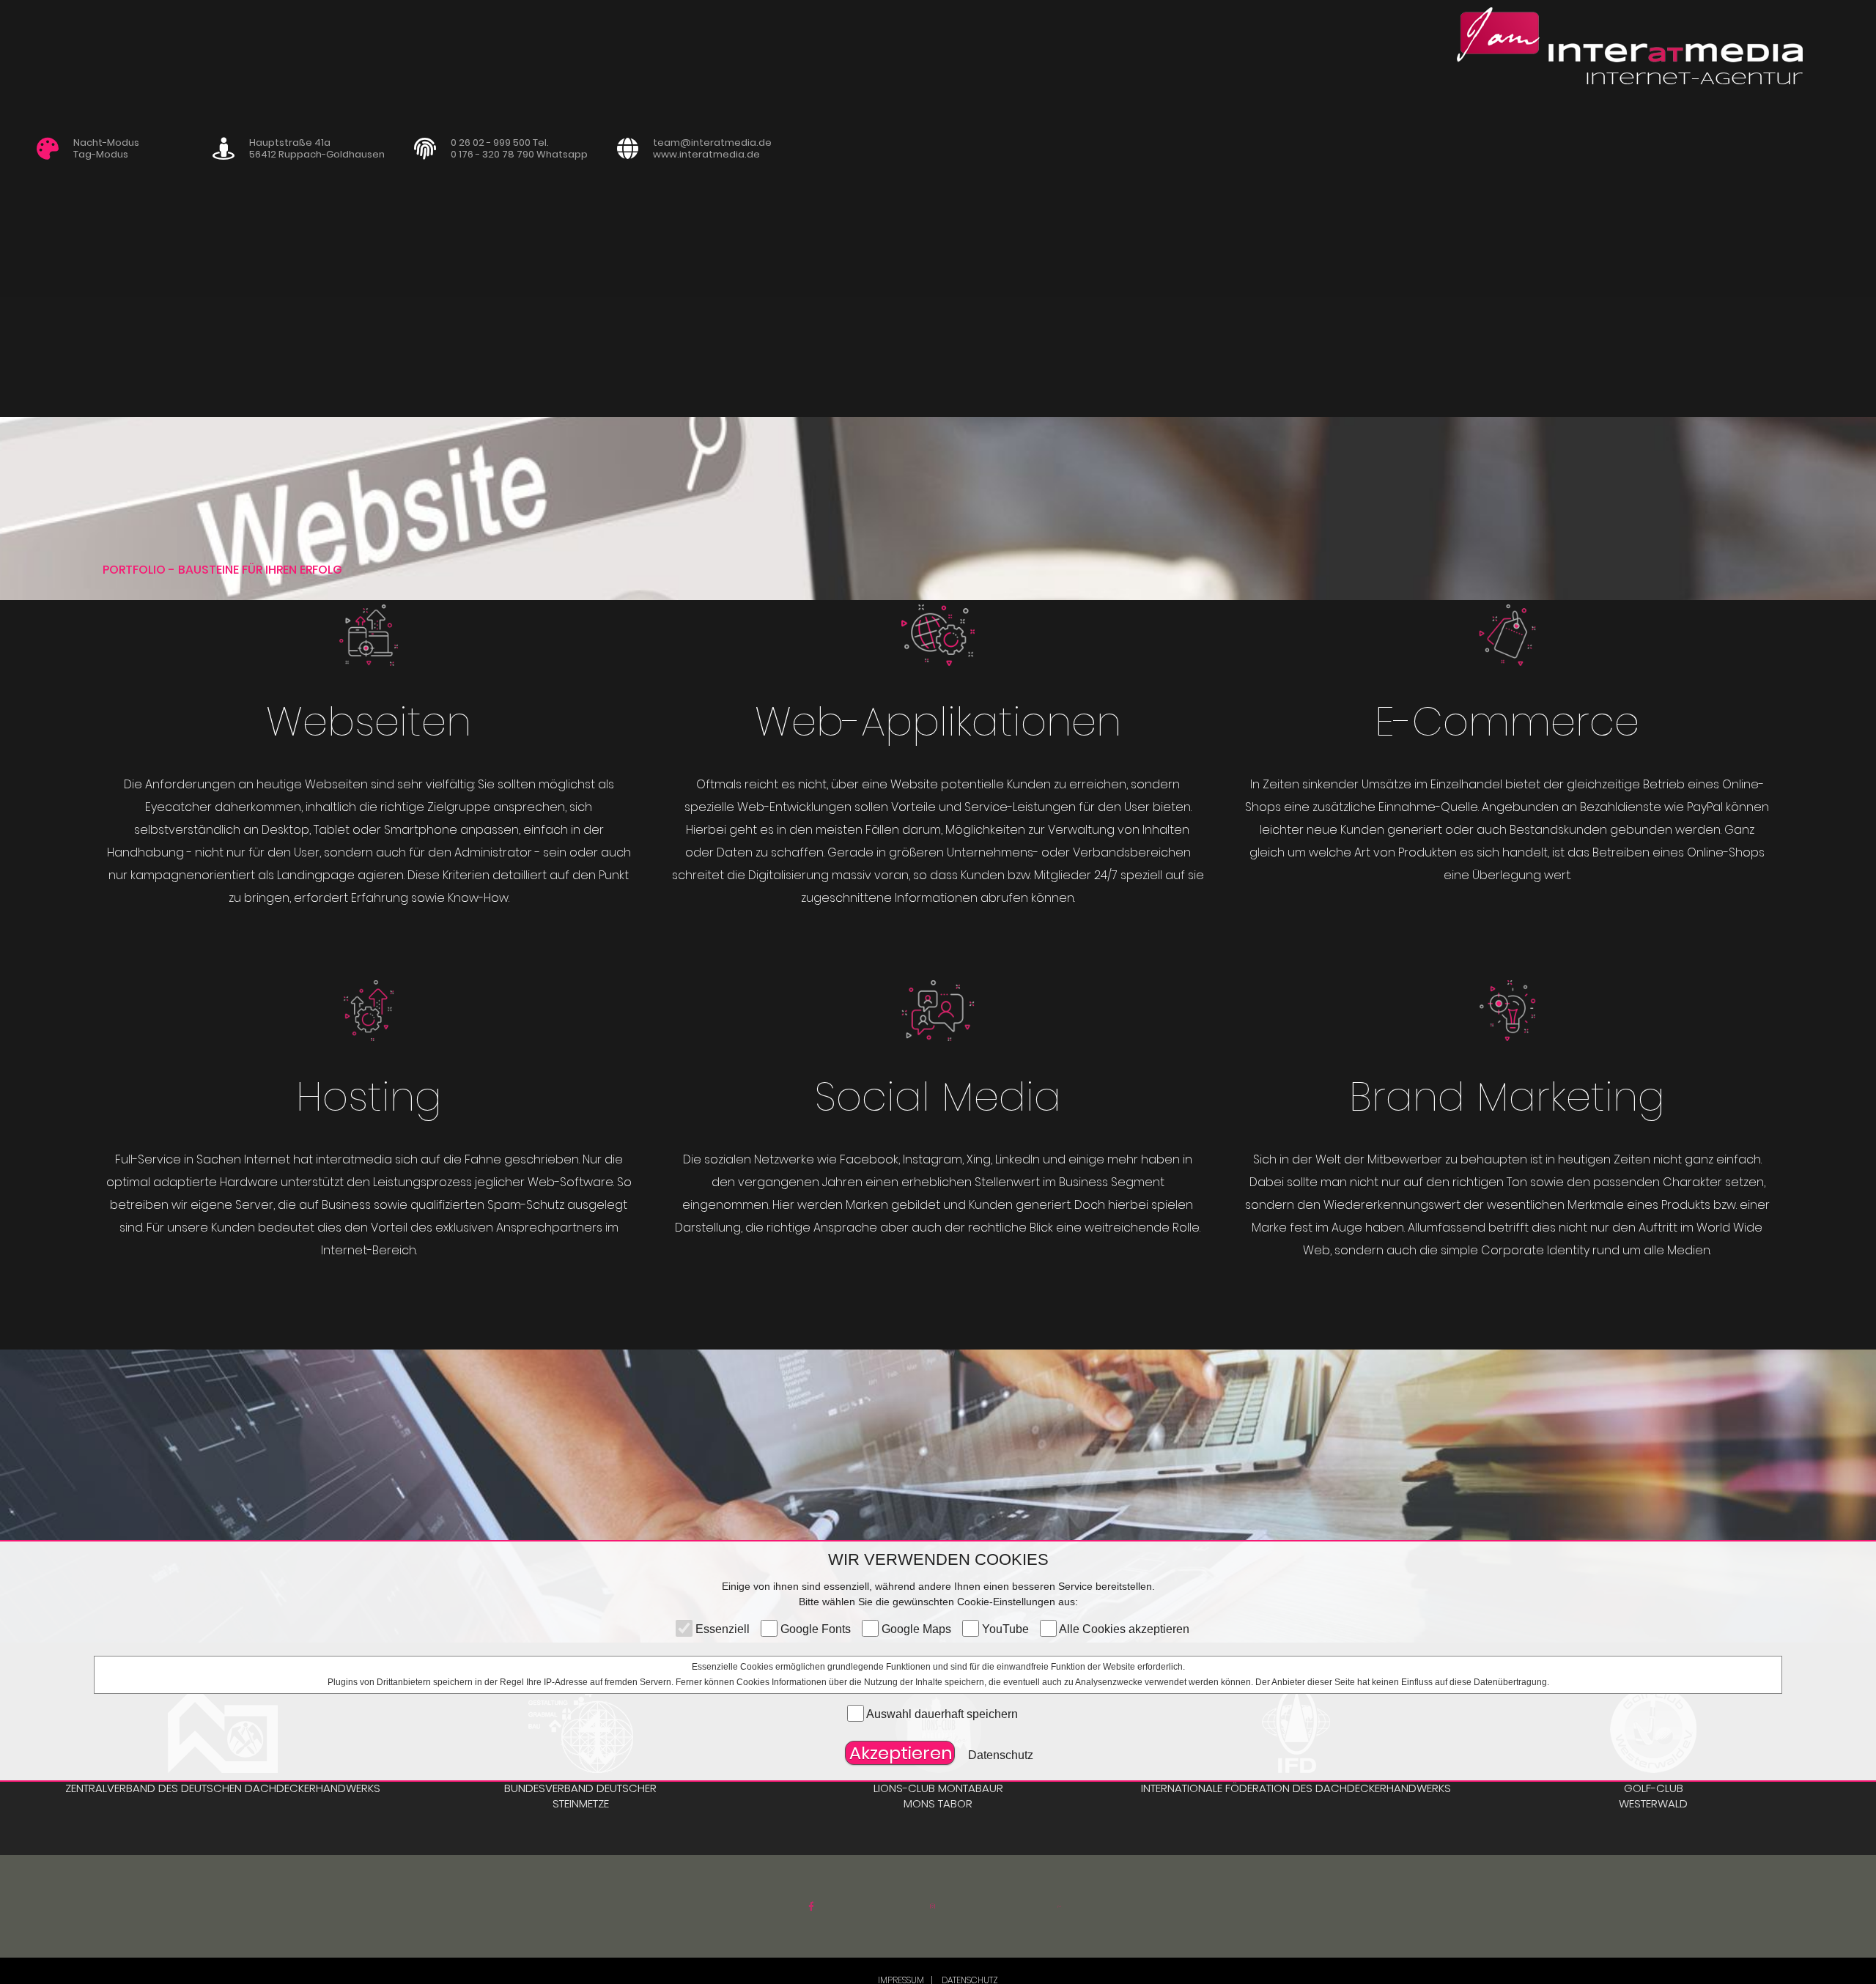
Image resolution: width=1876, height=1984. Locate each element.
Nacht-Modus (106, 142)
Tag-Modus (101, 154)
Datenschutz (1001, 1755)
